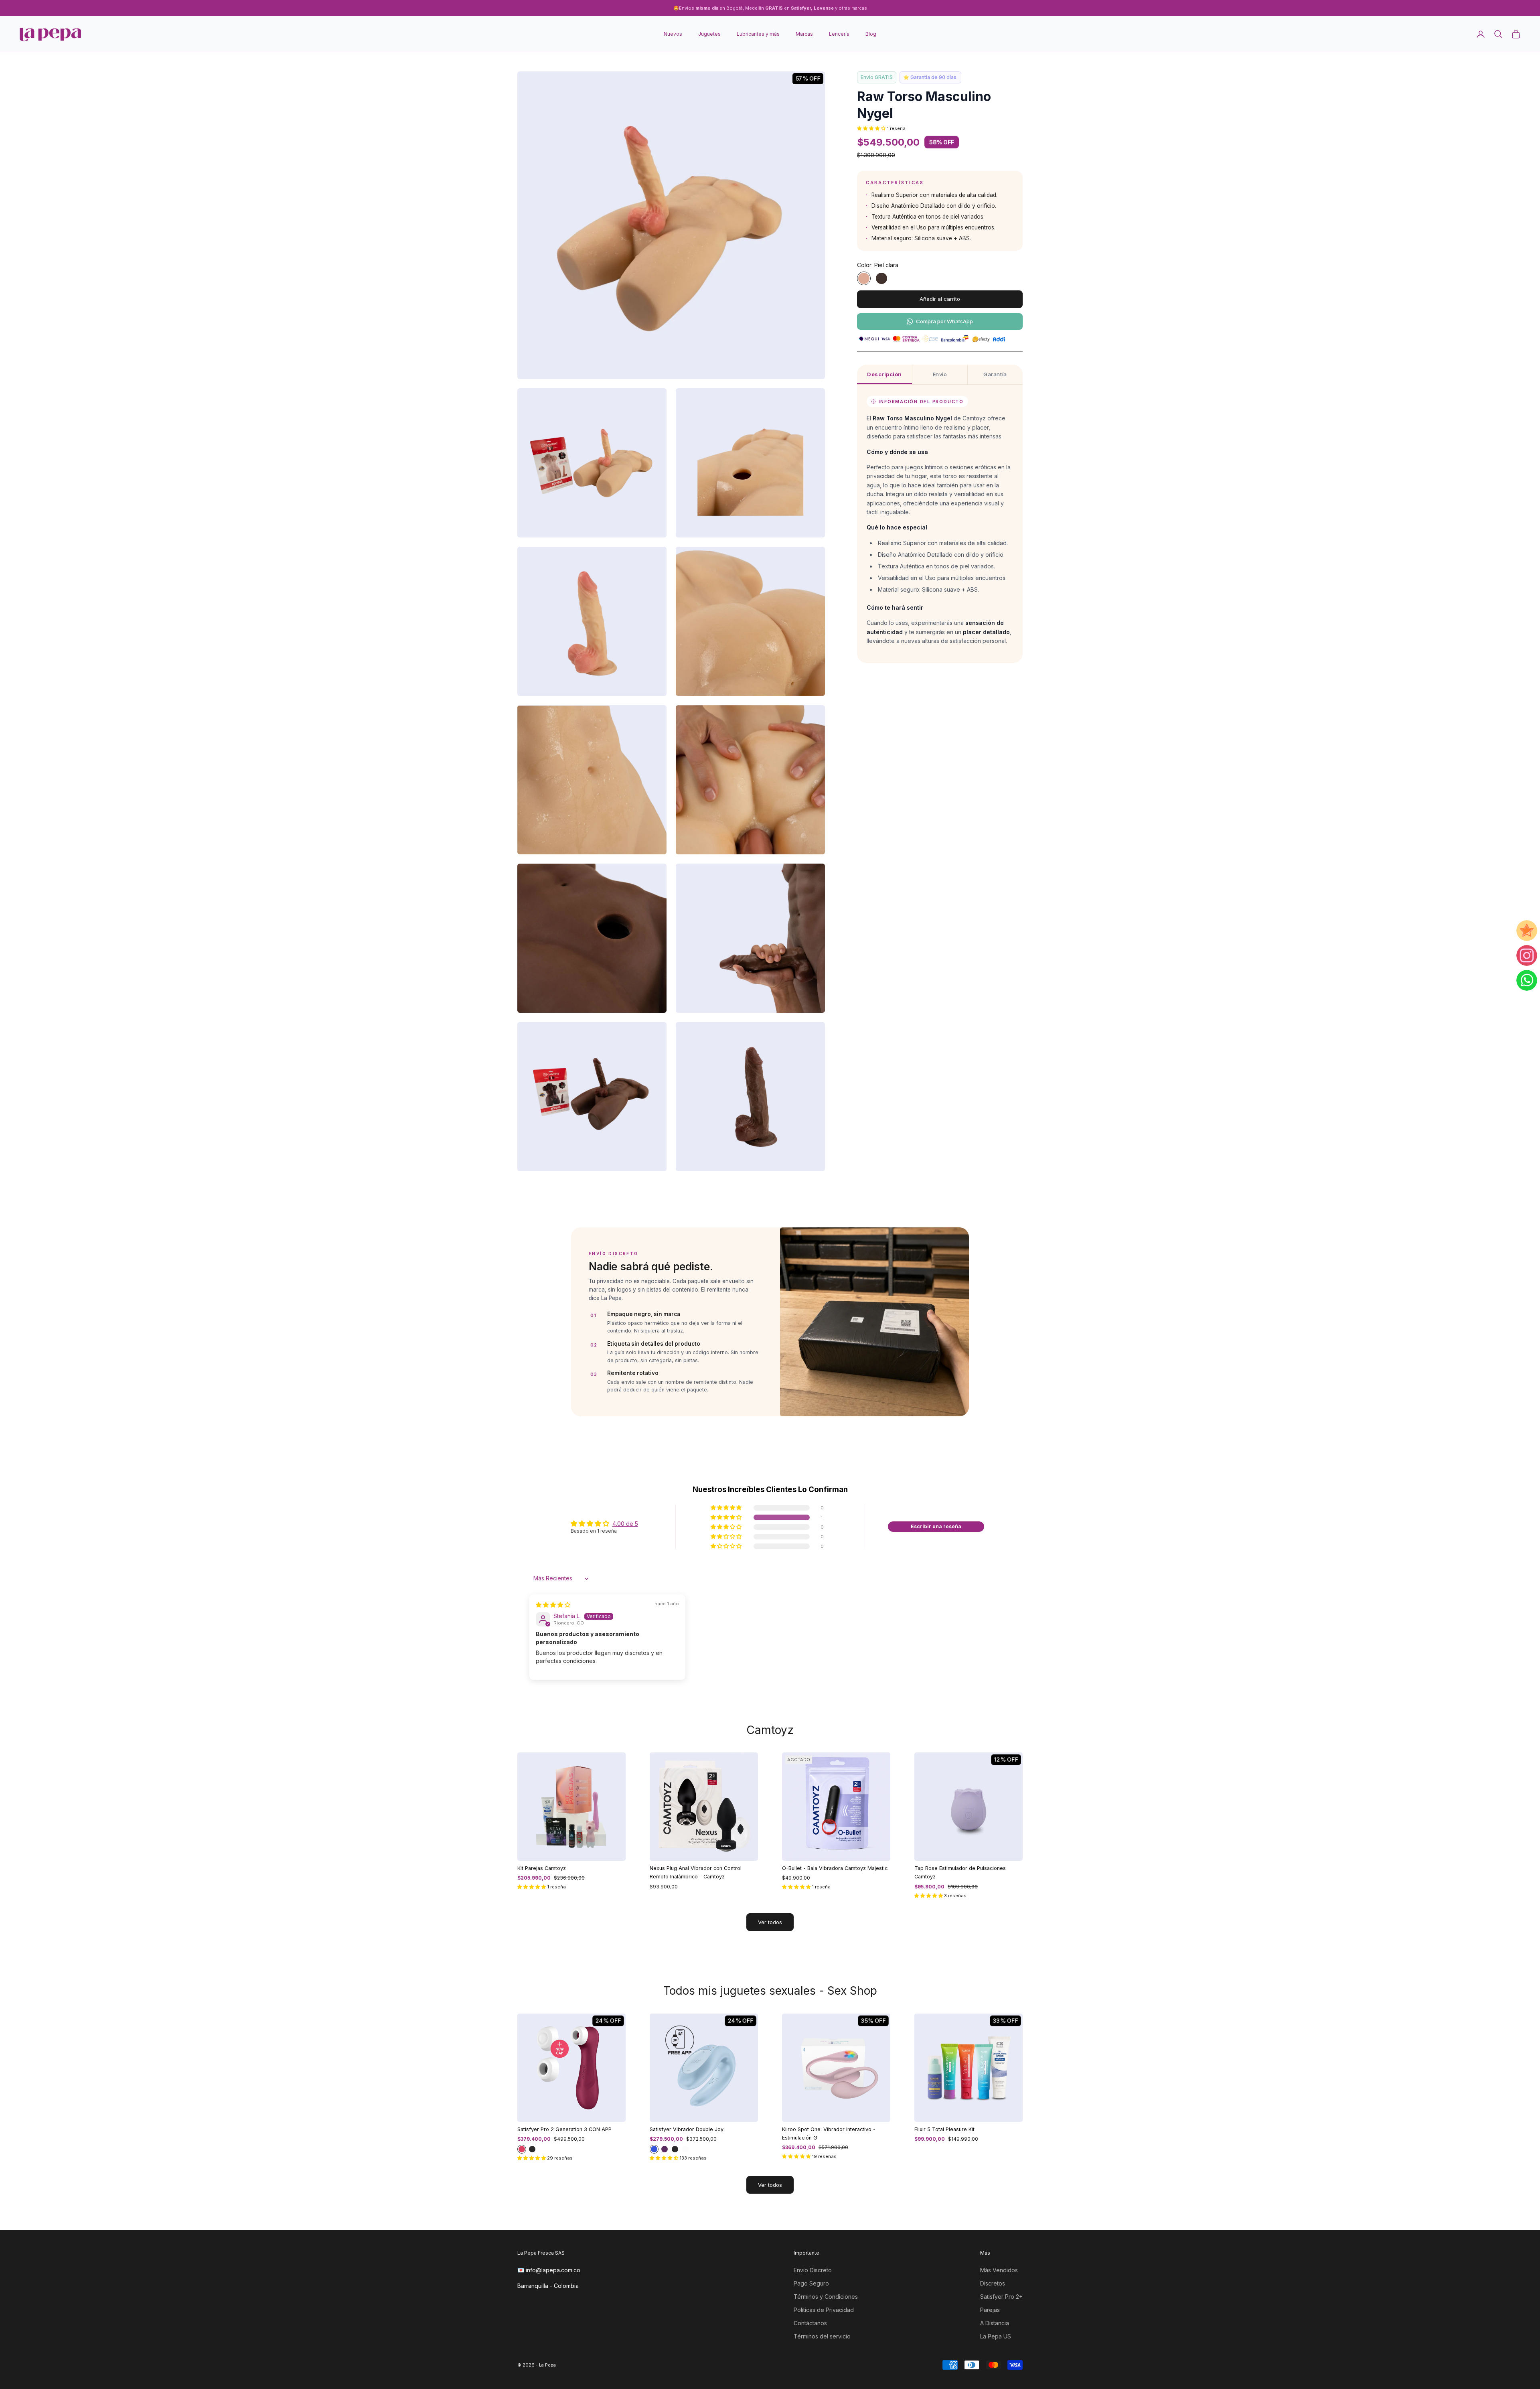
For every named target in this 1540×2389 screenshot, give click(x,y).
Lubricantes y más (758, 34)
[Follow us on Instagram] (1527, 955)
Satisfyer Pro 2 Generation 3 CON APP (564, 2129)
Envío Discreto (813, 2270)
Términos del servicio (822, 2336)
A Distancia (995, 2323)
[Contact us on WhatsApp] (1527, 980)
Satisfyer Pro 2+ (1001, 2297)
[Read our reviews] (1527, 931)
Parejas (990, 2310)
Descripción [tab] (884, 374)
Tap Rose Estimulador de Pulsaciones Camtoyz (960, 1872)
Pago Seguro (811, 2283)
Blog (871, 34)
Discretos (993, 2283)
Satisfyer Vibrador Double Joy (687, 2129)
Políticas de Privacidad (824, 2310)
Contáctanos (810, 2323)
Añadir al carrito (940, 299)
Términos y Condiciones (826, 2297)
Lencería (839, 34)
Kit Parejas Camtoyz (542, 1868)
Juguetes (709, 34)
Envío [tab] (940, 374)
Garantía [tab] (995, 374)
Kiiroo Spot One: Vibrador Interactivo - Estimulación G (829, 2133)
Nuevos (673, 34)
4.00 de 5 (625, 1524)
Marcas (804, 34)
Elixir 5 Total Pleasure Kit (944, 2129)
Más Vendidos (999, 2270)
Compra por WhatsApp (944, 321)
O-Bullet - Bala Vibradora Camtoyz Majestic (835, 1868)
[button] (872, 128)
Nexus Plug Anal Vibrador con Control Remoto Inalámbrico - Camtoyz (696, 1872)
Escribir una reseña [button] (936, 1526)
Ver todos (770, 1922)
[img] (553, 1605)
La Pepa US (996, 2336)
